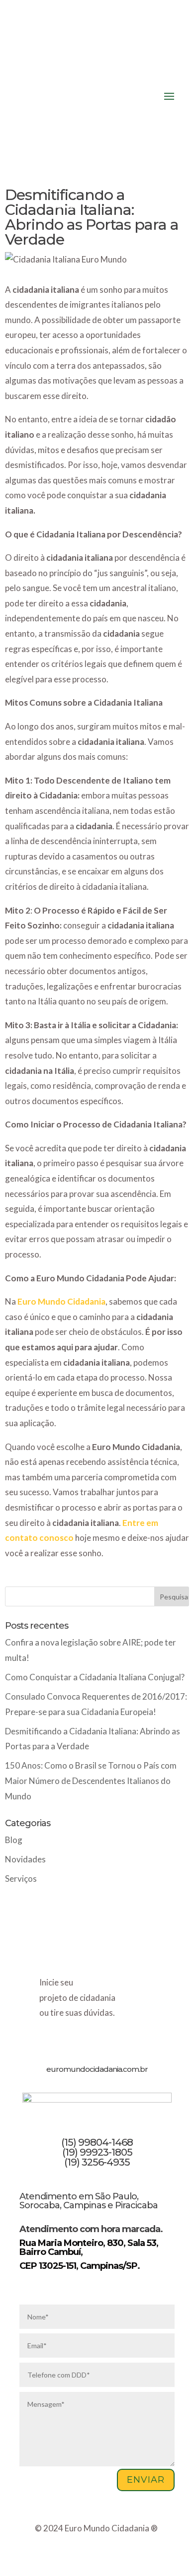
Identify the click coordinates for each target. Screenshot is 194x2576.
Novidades (25, 1859)
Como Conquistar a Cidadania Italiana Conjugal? (95, 1677)
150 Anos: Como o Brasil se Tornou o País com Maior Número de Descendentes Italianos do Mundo (91, 1781)
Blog (14, 1840)
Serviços (21, 1879)
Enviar (146, 2480)
